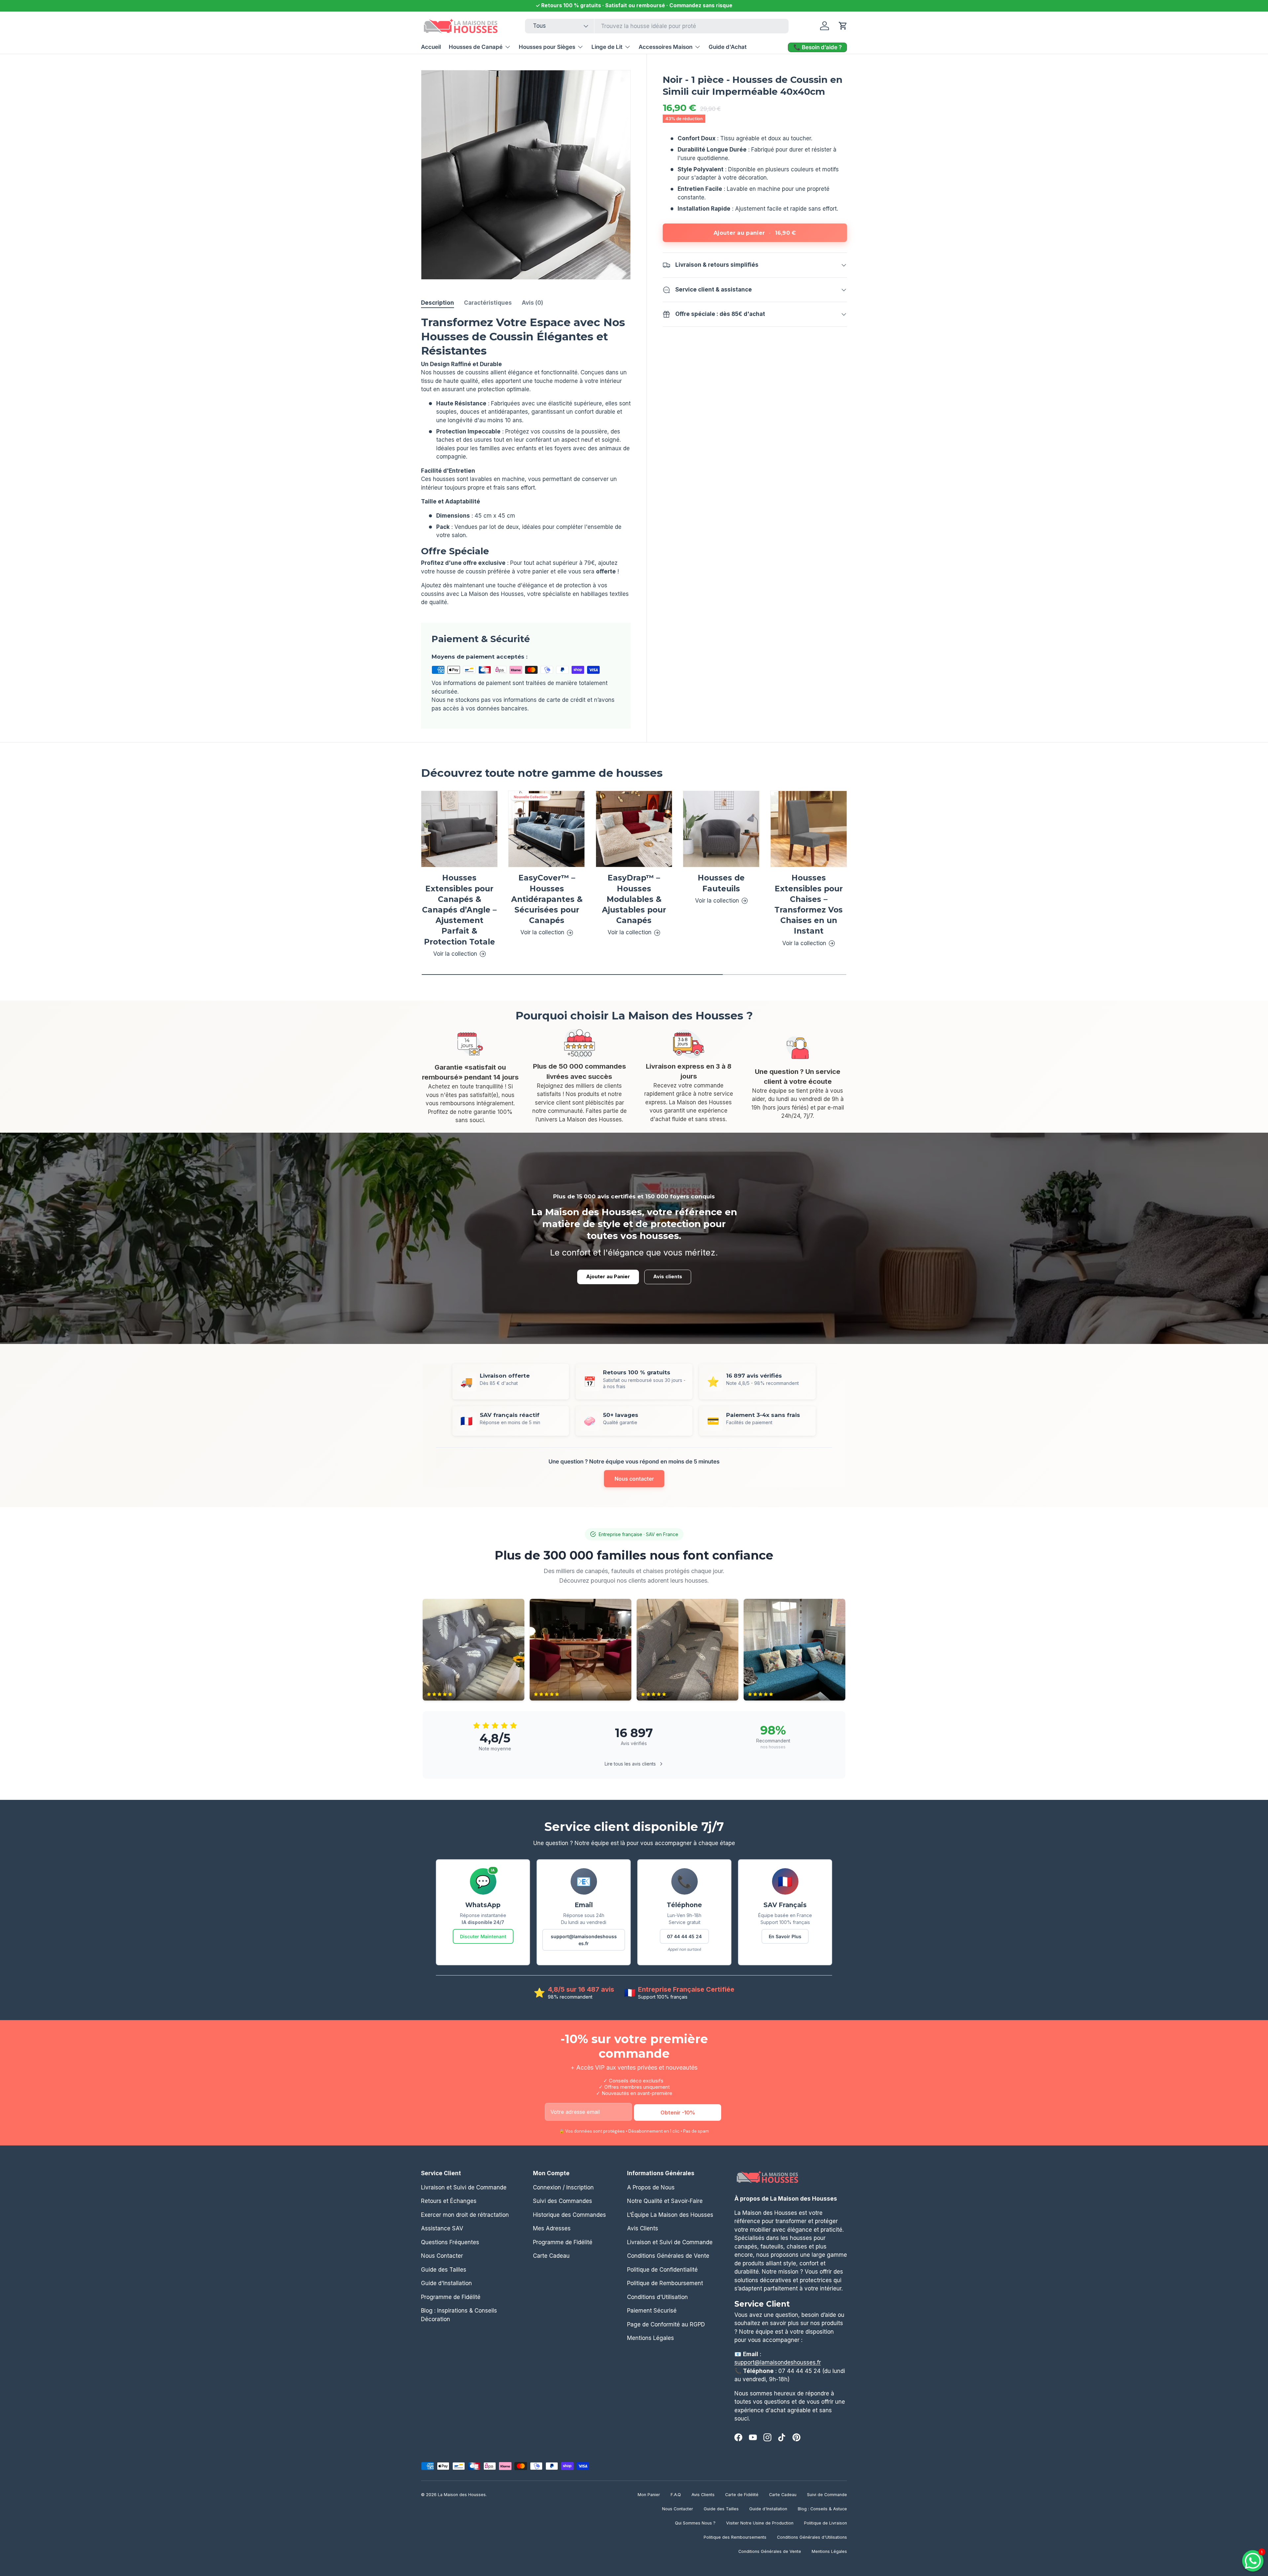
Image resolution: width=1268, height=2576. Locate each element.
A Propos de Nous (651, 2187)
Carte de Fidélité (742, 2495)
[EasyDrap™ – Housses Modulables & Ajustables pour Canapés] (634, 829)
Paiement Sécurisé (652, 2311)
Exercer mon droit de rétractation (465, 2215)
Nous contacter (634, 1479)
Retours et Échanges (449, 2201)
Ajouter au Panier (608, 1277)
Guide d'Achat (728, 47)
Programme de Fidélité (451, 2297)
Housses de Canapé (476, 47)
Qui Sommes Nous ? (695, 2523)
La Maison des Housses (462, 2495)
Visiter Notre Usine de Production (760, 2523)
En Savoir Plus (785, 1936)
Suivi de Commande (827, 2495)
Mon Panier (649, 2495)
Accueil (431, 47)
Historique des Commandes (569, 2215)
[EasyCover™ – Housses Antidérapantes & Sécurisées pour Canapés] (546, 829)
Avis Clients (643, 2228)
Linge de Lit (607, 47)
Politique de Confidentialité (662, 2269)
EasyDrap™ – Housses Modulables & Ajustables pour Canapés (634, 899)
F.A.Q (676, 2495)
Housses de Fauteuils (721, 883)
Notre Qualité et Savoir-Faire (665, 2201)
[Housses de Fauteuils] (721, 829)
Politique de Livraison (826, 2523)
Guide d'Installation (446, 2283)
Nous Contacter (442, 2256)
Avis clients (668, 1277)
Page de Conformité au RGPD (666, 2324)
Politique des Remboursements (735, 2537)
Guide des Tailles (444, 2269)
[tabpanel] (526, 461)
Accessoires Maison (666, 47)
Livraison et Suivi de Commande (464, 2187)
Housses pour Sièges (547, 47)
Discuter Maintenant (483, 1936)
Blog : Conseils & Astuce (822, 2509)
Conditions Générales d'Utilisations (812, 2537)
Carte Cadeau (551, 2256)
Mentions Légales (651, 2338)
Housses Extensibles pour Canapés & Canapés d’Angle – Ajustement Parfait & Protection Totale (459, 910)
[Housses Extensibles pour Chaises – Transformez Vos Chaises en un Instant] (809, 829)
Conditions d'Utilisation (657, 2297)
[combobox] (657, 26)
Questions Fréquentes (450, 2242)
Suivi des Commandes (563, 2201)
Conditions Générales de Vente (668, 2256)
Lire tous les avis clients (630, 1764)
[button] (843, 26)
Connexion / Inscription (563, 2187)
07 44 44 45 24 (684, 1936)
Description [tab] (438, 303)
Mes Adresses (552, 2228)
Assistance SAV (442, 2228)
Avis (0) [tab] (532, 303)
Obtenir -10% (678, 2112)
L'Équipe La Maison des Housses (670, 2215)
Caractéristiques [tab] (488, 303)
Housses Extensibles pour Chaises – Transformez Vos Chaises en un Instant (809, 905)
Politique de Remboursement (665, 2283)
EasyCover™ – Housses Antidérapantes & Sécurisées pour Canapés (547, 899)
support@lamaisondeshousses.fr (584, 1940)
